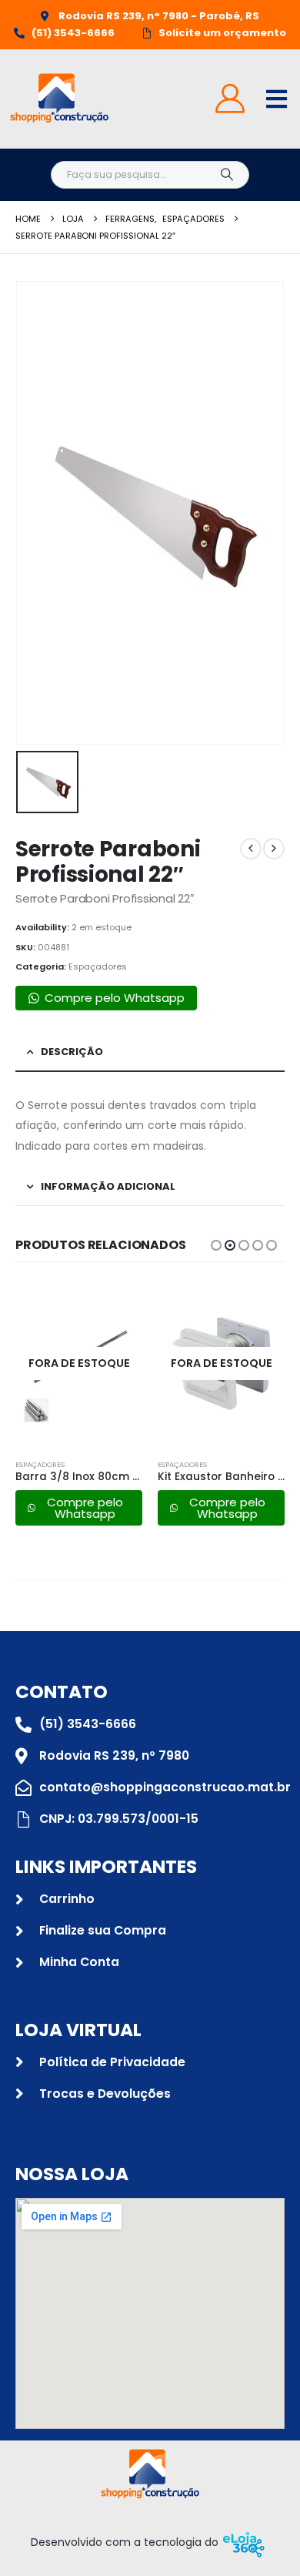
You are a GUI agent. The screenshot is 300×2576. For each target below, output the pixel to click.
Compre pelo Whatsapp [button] (115, 998)
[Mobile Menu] (277, 99)
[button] (216, 1245)
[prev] (251, 849)
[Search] (227, 175)
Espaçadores (98, 966)
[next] (274, 849)
